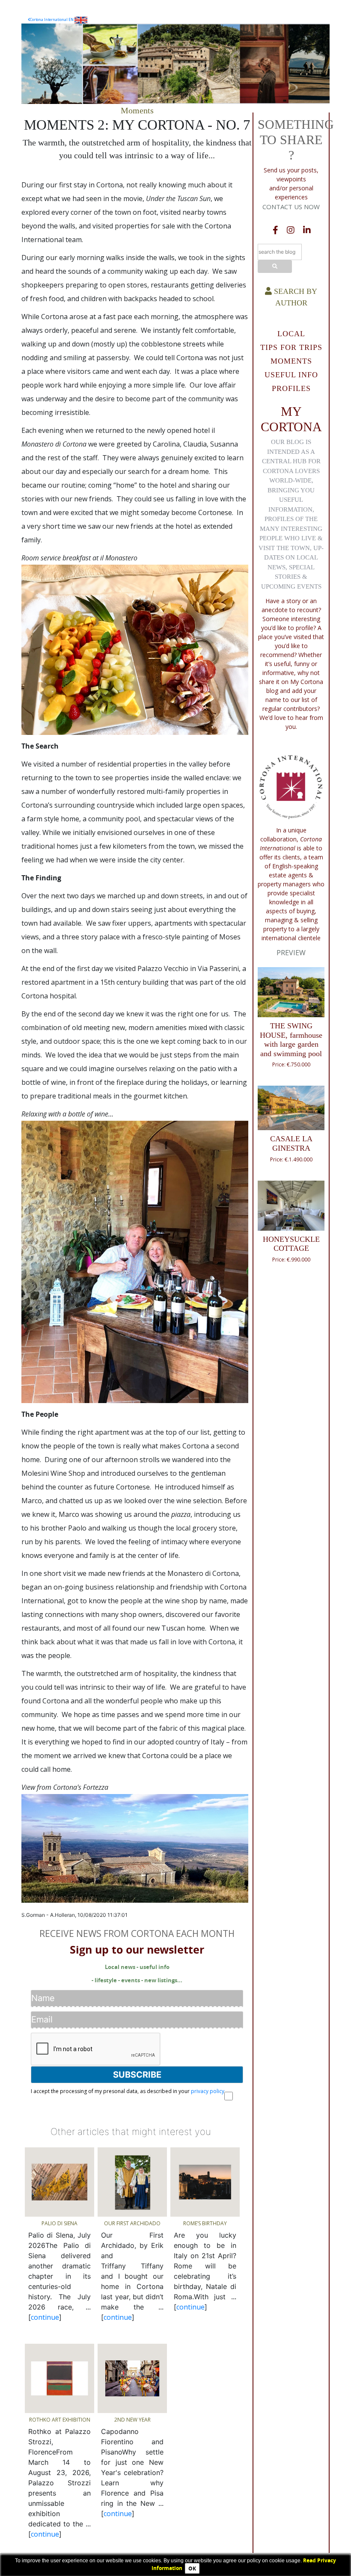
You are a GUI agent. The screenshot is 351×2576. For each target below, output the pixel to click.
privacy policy (208, 2091)
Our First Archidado (132, 2223)
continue (45, 2317)
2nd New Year (132, 2420)
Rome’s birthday (205, 2223)
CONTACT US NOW (291, 207)
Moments (137, 110)
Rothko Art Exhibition (60, 2420)
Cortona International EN (52, 19)
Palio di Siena (59, 2223)
